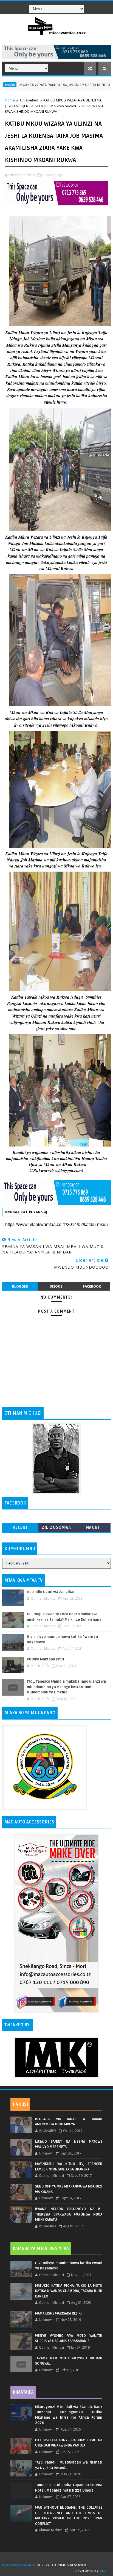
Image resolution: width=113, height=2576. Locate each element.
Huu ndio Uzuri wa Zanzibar (51, 1592)
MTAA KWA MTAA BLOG (19, 2565)
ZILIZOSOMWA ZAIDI (56, 1529)
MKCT (104, 2571)
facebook (92, 1286)
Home (10, 100)
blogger (20, 1286)
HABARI (101, 85)
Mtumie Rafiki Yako (24, 1212)
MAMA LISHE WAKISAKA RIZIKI (58, 2313)
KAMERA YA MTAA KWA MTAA (41, 2249)
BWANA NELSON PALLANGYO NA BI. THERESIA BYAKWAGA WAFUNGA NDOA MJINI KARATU (69, 2214)
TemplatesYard (58, 2558)
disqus (56, 1286)
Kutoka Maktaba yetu (45, 1659)
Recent (20, 1527)
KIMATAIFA (23, 2392)
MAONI (93, 1527)
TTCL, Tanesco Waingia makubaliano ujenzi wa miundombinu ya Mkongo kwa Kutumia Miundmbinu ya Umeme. (66, 1687)
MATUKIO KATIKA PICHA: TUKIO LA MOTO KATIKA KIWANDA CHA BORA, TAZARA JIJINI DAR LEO (69, 2291)
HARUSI (20, 2104)
